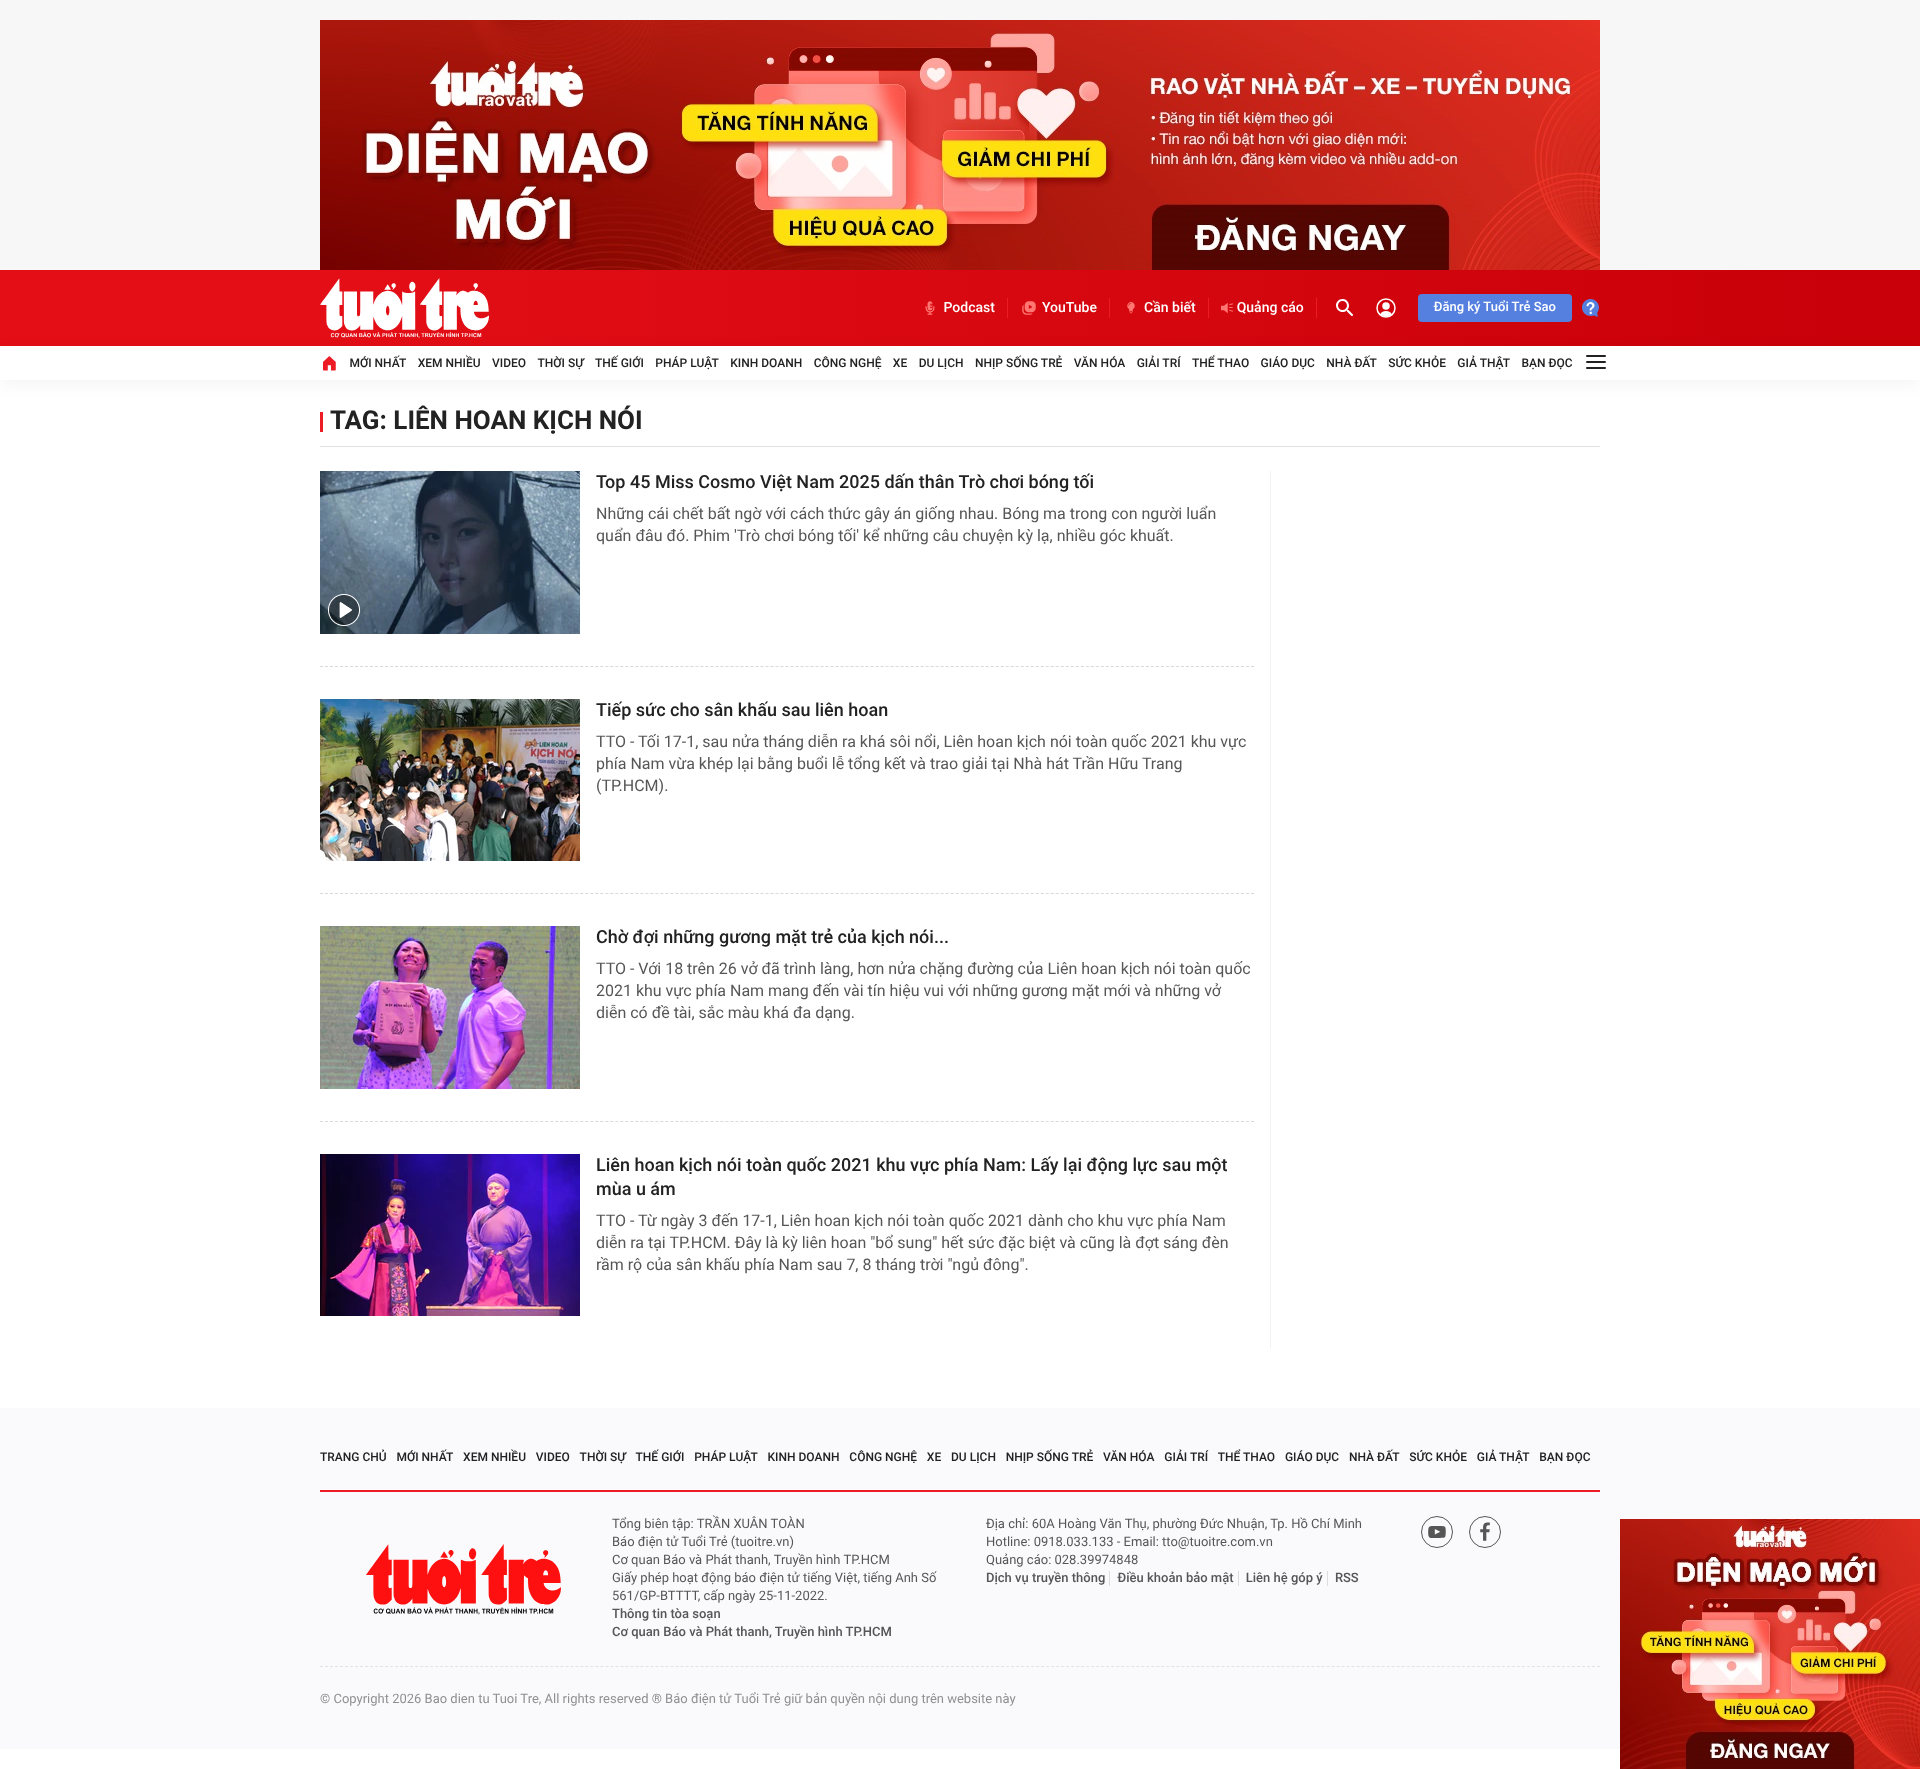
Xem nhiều (449, 363)
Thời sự (560, 363)
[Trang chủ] (329, 363)
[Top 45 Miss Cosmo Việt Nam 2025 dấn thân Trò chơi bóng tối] (450, 552)
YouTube (1069, 308)
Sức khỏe (1417, 363)
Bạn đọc (1547, 363)
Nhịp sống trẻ (1019, 363)
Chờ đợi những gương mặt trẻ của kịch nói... (772, 937)
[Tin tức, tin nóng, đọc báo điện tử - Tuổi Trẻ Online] (404, 308)
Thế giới (619, 363)
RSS (1347, 1578)
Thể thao (1220, 363)
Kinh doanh (766, 363)
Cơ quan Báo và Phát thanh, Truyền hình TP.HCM (752, 1632)
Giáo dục (1288, 363)
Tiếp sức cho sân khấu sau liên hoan (742, 710)
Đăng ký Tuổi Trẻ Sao (1495, 307)
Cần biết (1170, 308)
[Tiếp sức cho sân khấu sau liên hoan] (450, 780)
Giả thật (1483, 363)
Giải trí (1159, 363)
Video (509, 363)
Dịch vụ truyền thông (1045, 1578)
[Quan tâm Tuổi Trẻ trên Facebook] (1485, 1532)
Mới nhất (377, 363)
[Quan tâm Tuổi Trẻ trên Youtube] (1437, 1532)
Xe (900, 363)
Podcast (969, 308)
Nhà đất (1351, 363)
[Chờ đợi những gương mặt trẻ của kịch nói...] (450, 1007)
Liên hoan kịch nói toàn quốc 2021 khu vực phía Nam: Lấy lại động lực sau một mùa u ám (912, 1177)
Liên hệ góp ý (1284, 1578)
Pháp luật (687, 363)
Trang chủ (353, 1457)
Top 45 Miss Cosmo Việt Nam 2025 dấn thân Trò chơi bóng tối (845, 482)
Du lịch (941, 363)
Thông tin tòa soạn (666, 1614)
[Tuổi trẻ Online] (466, 1579)
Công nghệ (848, 363)
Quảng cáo (1270, 308)
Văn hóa (1100, 363)
